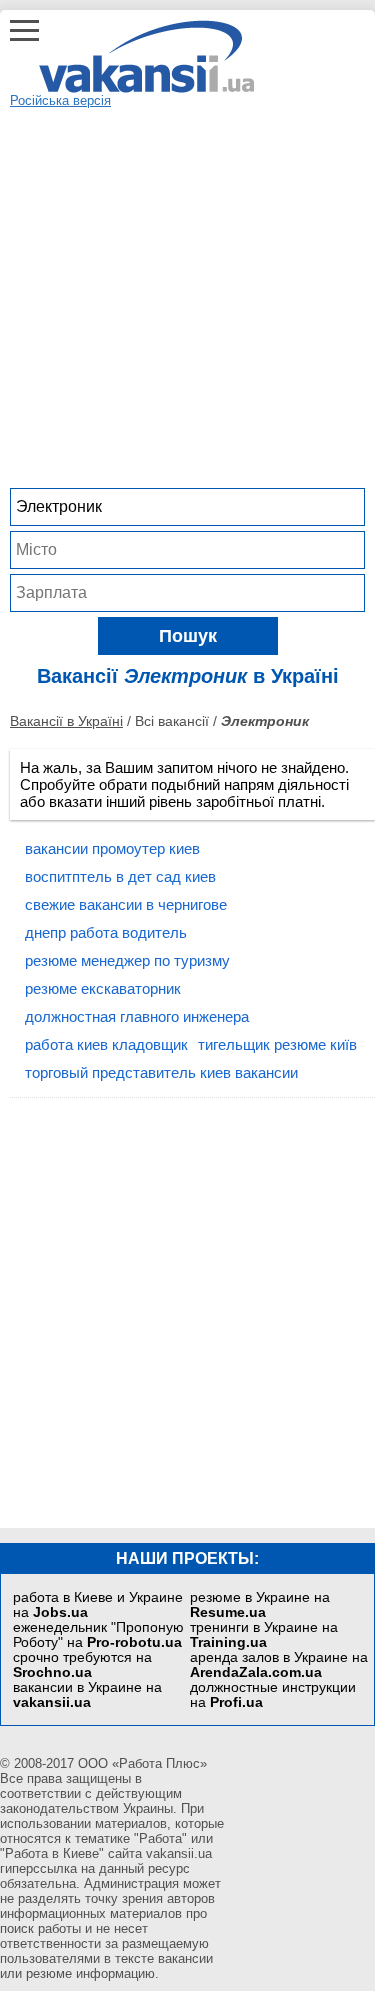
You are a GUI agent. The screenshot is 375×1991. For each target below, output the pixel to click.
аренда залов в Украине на (279, 1665)
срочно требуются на (82, 1665)
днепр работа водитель (106, 932)
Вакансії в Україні (66, 721)
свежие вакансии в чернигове (126, 904)
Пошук (188, 636)
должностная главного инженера (137, 1016)
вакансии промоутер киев (112, 848)
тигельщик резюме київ (277, 1044)
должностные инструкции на (273, 1695)
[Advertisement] (187, 295)
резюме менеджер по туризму (127, 960)
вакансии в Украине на (87, 1695)
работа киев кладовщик (106, 1044)
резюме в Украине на (260, 1605)
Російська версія (60, 100)
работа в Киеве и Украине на (98, 1605)
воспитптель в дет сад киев (120, 876)
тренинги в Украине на (264, 1635)
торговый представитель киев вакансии (161, 1072)
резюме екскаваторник (103, 988)
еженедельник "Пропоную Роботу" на (98, 1635)
